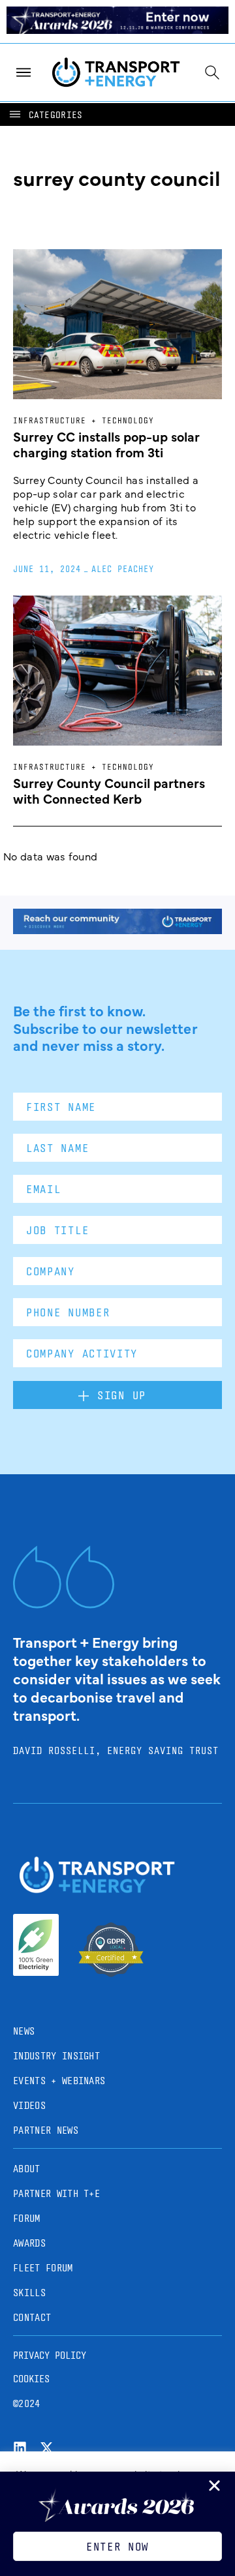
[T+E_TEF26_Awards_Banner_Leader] (117, 29)
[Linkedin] (20, 2448)
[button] (45, 114)
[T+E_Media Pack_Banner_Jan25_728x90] (117, 930)
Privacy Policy (50, 2355)
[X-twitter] (47, 2448)
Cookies (31, 2379)
